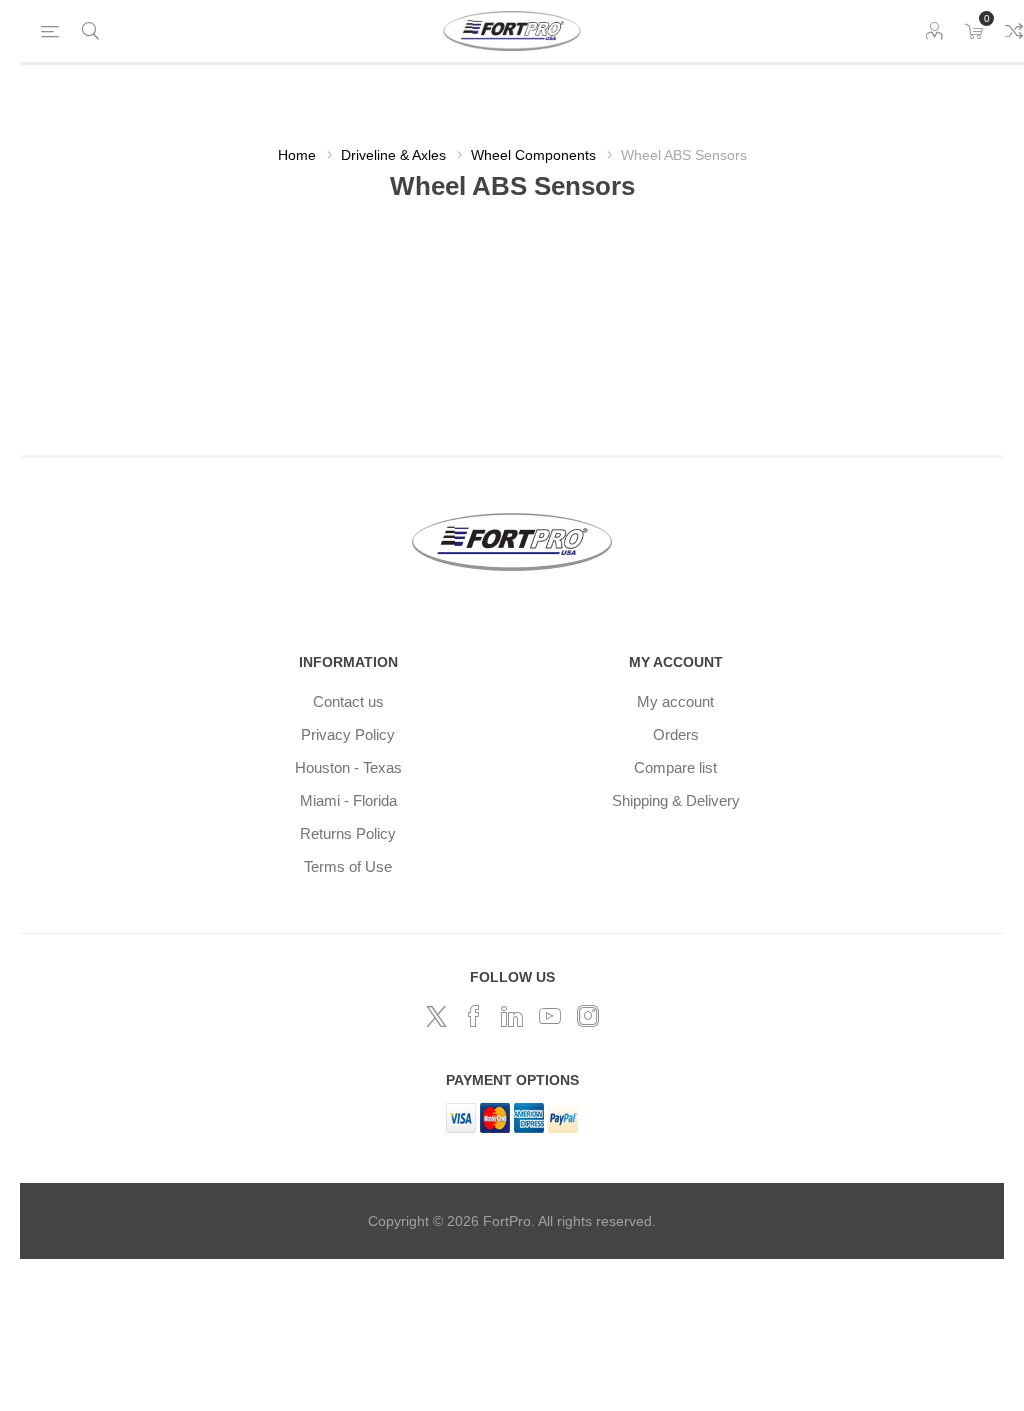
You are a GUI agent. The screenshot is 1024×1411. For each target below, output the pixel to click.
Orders (676, 734)
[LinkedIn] (512, 1016)
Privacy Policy (348, 734)
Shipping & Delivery (676, 800)
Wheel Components (533, 155)
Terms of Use (348, 866)
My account (675, 701)
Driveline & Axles (393, 155)
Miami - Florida (348, 800)
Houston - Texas (348, 767)
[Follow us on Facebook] (474, 1016)
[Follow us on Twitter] (436, 1016)
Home (297, 155)
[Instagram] (588, 1016)
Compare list (675, 767)
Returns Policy (348, 833)
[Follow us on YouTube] (550, 1016)
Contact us (348, 701)
